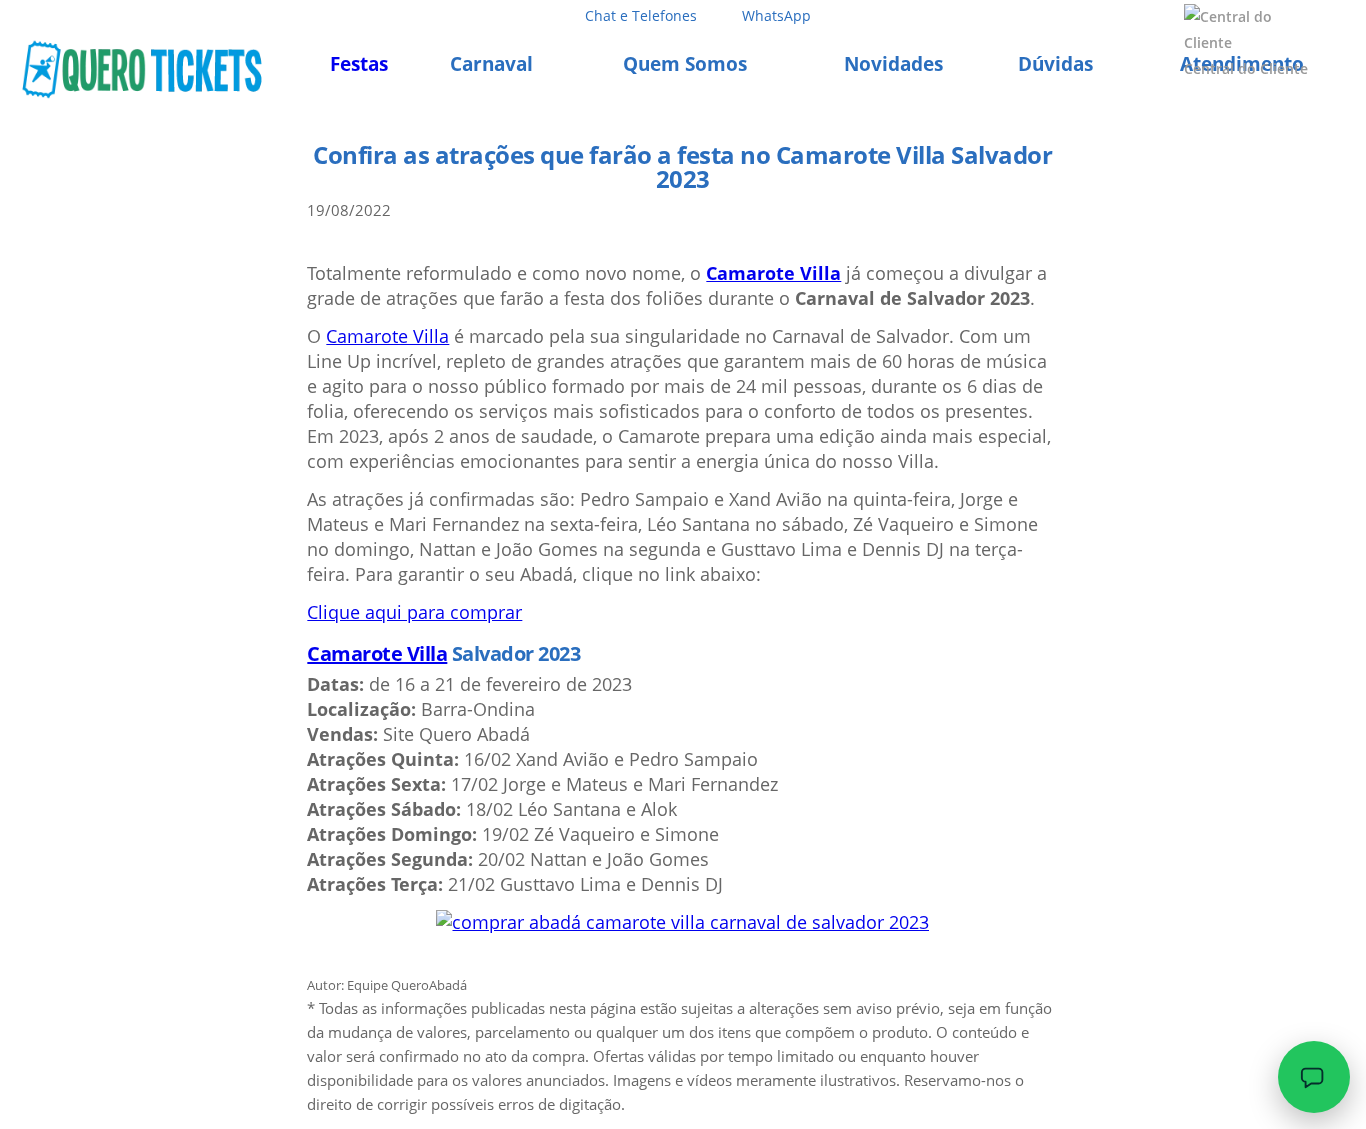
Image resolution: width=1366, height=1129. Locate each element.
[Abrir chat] (1314, 1077)
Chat (641, 15)
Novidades (893, 64)
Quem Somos (685, 64)
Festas (359, 64)
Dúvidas (1055, 64)
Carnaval (491, 64)
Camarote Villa (773, 273)
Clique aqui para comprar (414, 612)
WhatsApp (776, 15)
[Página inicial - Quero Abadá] (141, 70)
